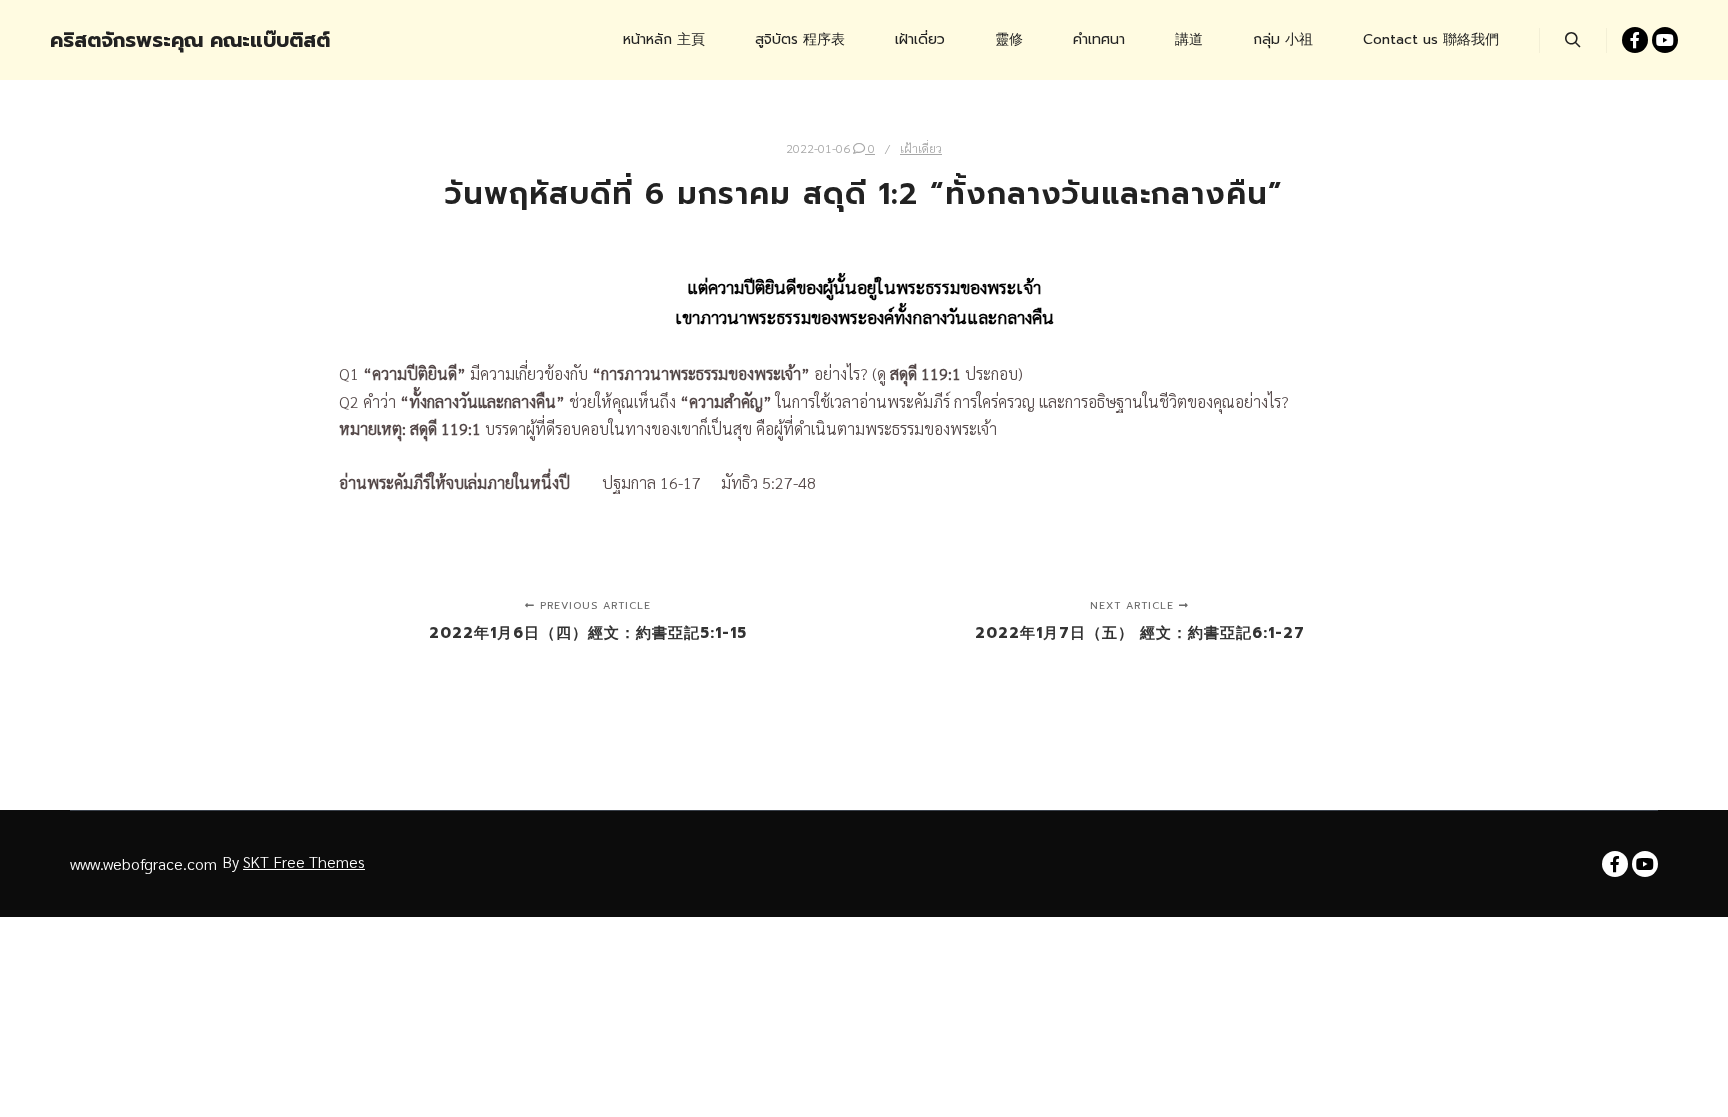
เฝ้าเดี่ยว (921, 148)
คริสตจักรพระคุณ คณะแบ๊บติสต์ (150, 40)
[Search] (1573, 40)
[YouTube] (1665, 40)
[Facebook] (1635, 40)
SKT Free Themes (304, 861)
